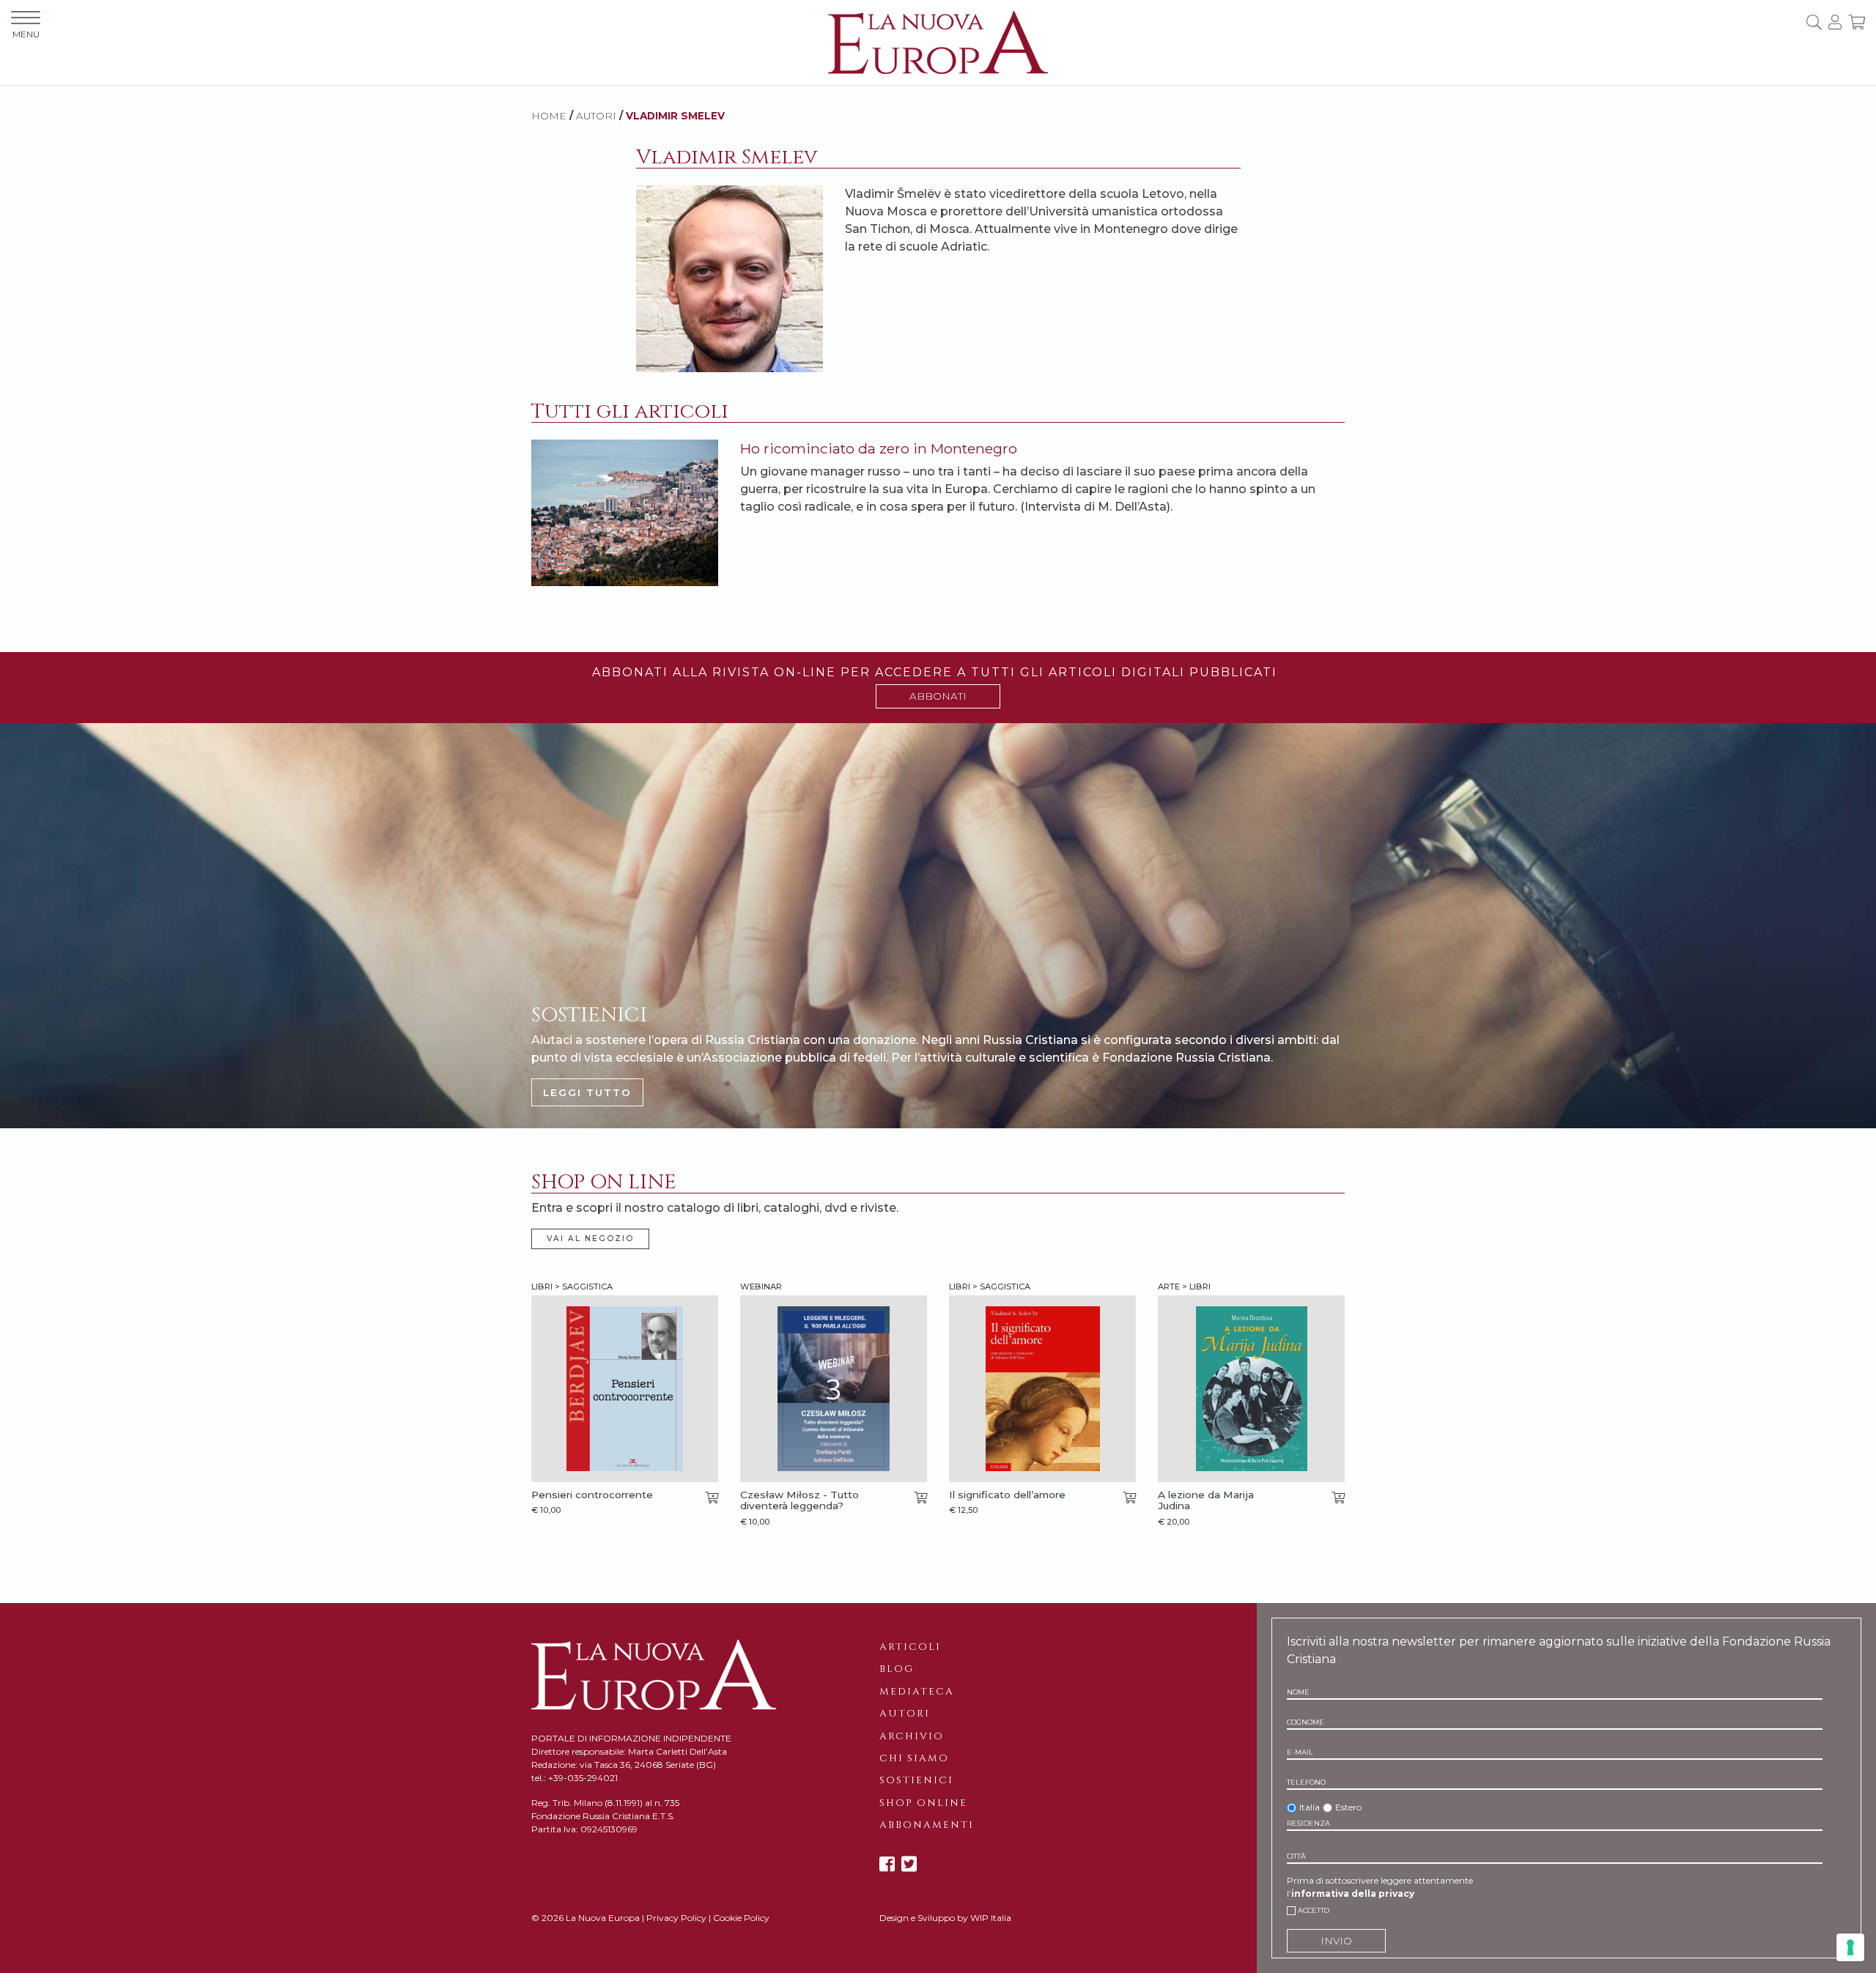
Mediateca (917, 1692)
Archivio (912, 1736)
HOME (549, 116)
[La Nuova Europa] (938, 41)
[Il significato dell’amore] (1042, 1389)
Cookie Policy (741, 1918)
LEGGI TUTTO (587, 1092)
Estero (1348, 1807)
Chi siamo (914, 1758)
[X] (909, 1864)
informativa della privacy (1353, 1894)
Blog (897, 1669)
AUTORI (596, 116)
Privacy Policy (676, 1918)
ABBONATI (938, 696)
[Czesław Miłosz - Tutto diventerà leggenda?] (834, 1389)
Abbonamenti (927, 1825)
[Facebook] (887, 1864)
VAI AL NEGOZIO (590, 1239)
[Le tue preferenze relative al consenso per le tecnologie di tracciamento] (1850, 1947)
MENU (26, 34)
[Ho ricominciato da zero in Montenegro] (625, 512)
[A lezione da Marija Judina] (1251, 1389)
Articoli (910, 1647)
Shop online (923, 1803)
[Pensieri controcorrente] (625, 1389)
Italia (1310, 1807)
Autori (905, 1714)
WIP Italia (991, 1918)
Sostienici (916, 1780)
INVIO (1336, 1941)
